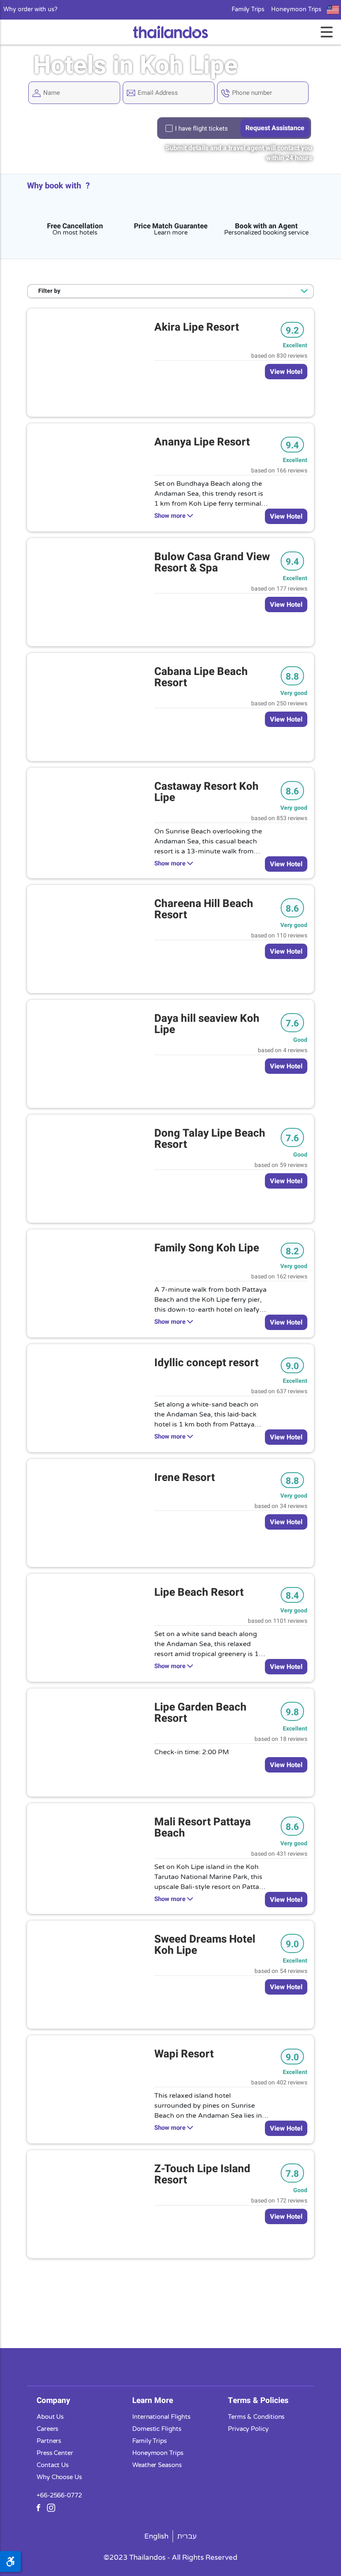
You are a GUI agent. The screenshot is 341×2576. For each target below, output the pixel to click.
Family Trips (248, 10)
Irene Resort (185, 1478)
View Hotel (286, 372)
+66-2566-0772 (59, 2495)
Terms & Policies (258, 2400)
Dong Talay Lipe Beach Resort (210, 1139)
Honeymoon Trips (296, 10)
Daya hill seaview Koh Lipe (207, 1024)
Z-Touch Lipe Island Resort (202, 2174)
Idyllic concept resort (206, 1363)
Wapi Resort (184, 2054)
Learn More (153, 2400)
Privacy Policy (248, 2429)
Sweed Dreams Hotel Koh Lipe (205, 1945)
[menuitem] (157, 2536)
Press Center (55, 2453)
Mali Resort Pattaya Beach (203, 1828)
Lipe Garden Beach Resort (200, 1713)
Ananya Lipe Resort (202, 442)
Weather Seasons (157, 2465)
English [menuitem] (156, 2536)
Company (53, 2400)
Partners (49, 2441)
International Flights (161, 2417)
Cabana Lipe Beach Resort (201, 677)
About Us (50, 2417)
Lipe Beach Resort (199, 1592)
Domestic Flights (157, 2429)
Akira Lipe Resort (197, 327)
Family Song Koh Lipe (207, 1248)
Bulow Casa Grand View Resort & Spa (212, 562)
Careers (47, 2429)
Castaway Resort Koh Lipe (206, 792)
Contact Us (53, 2465)
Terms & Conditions (256, 2417)
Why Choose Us (59, 2477)
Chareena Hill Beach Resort (204, 909)
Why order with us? (30, 10)
